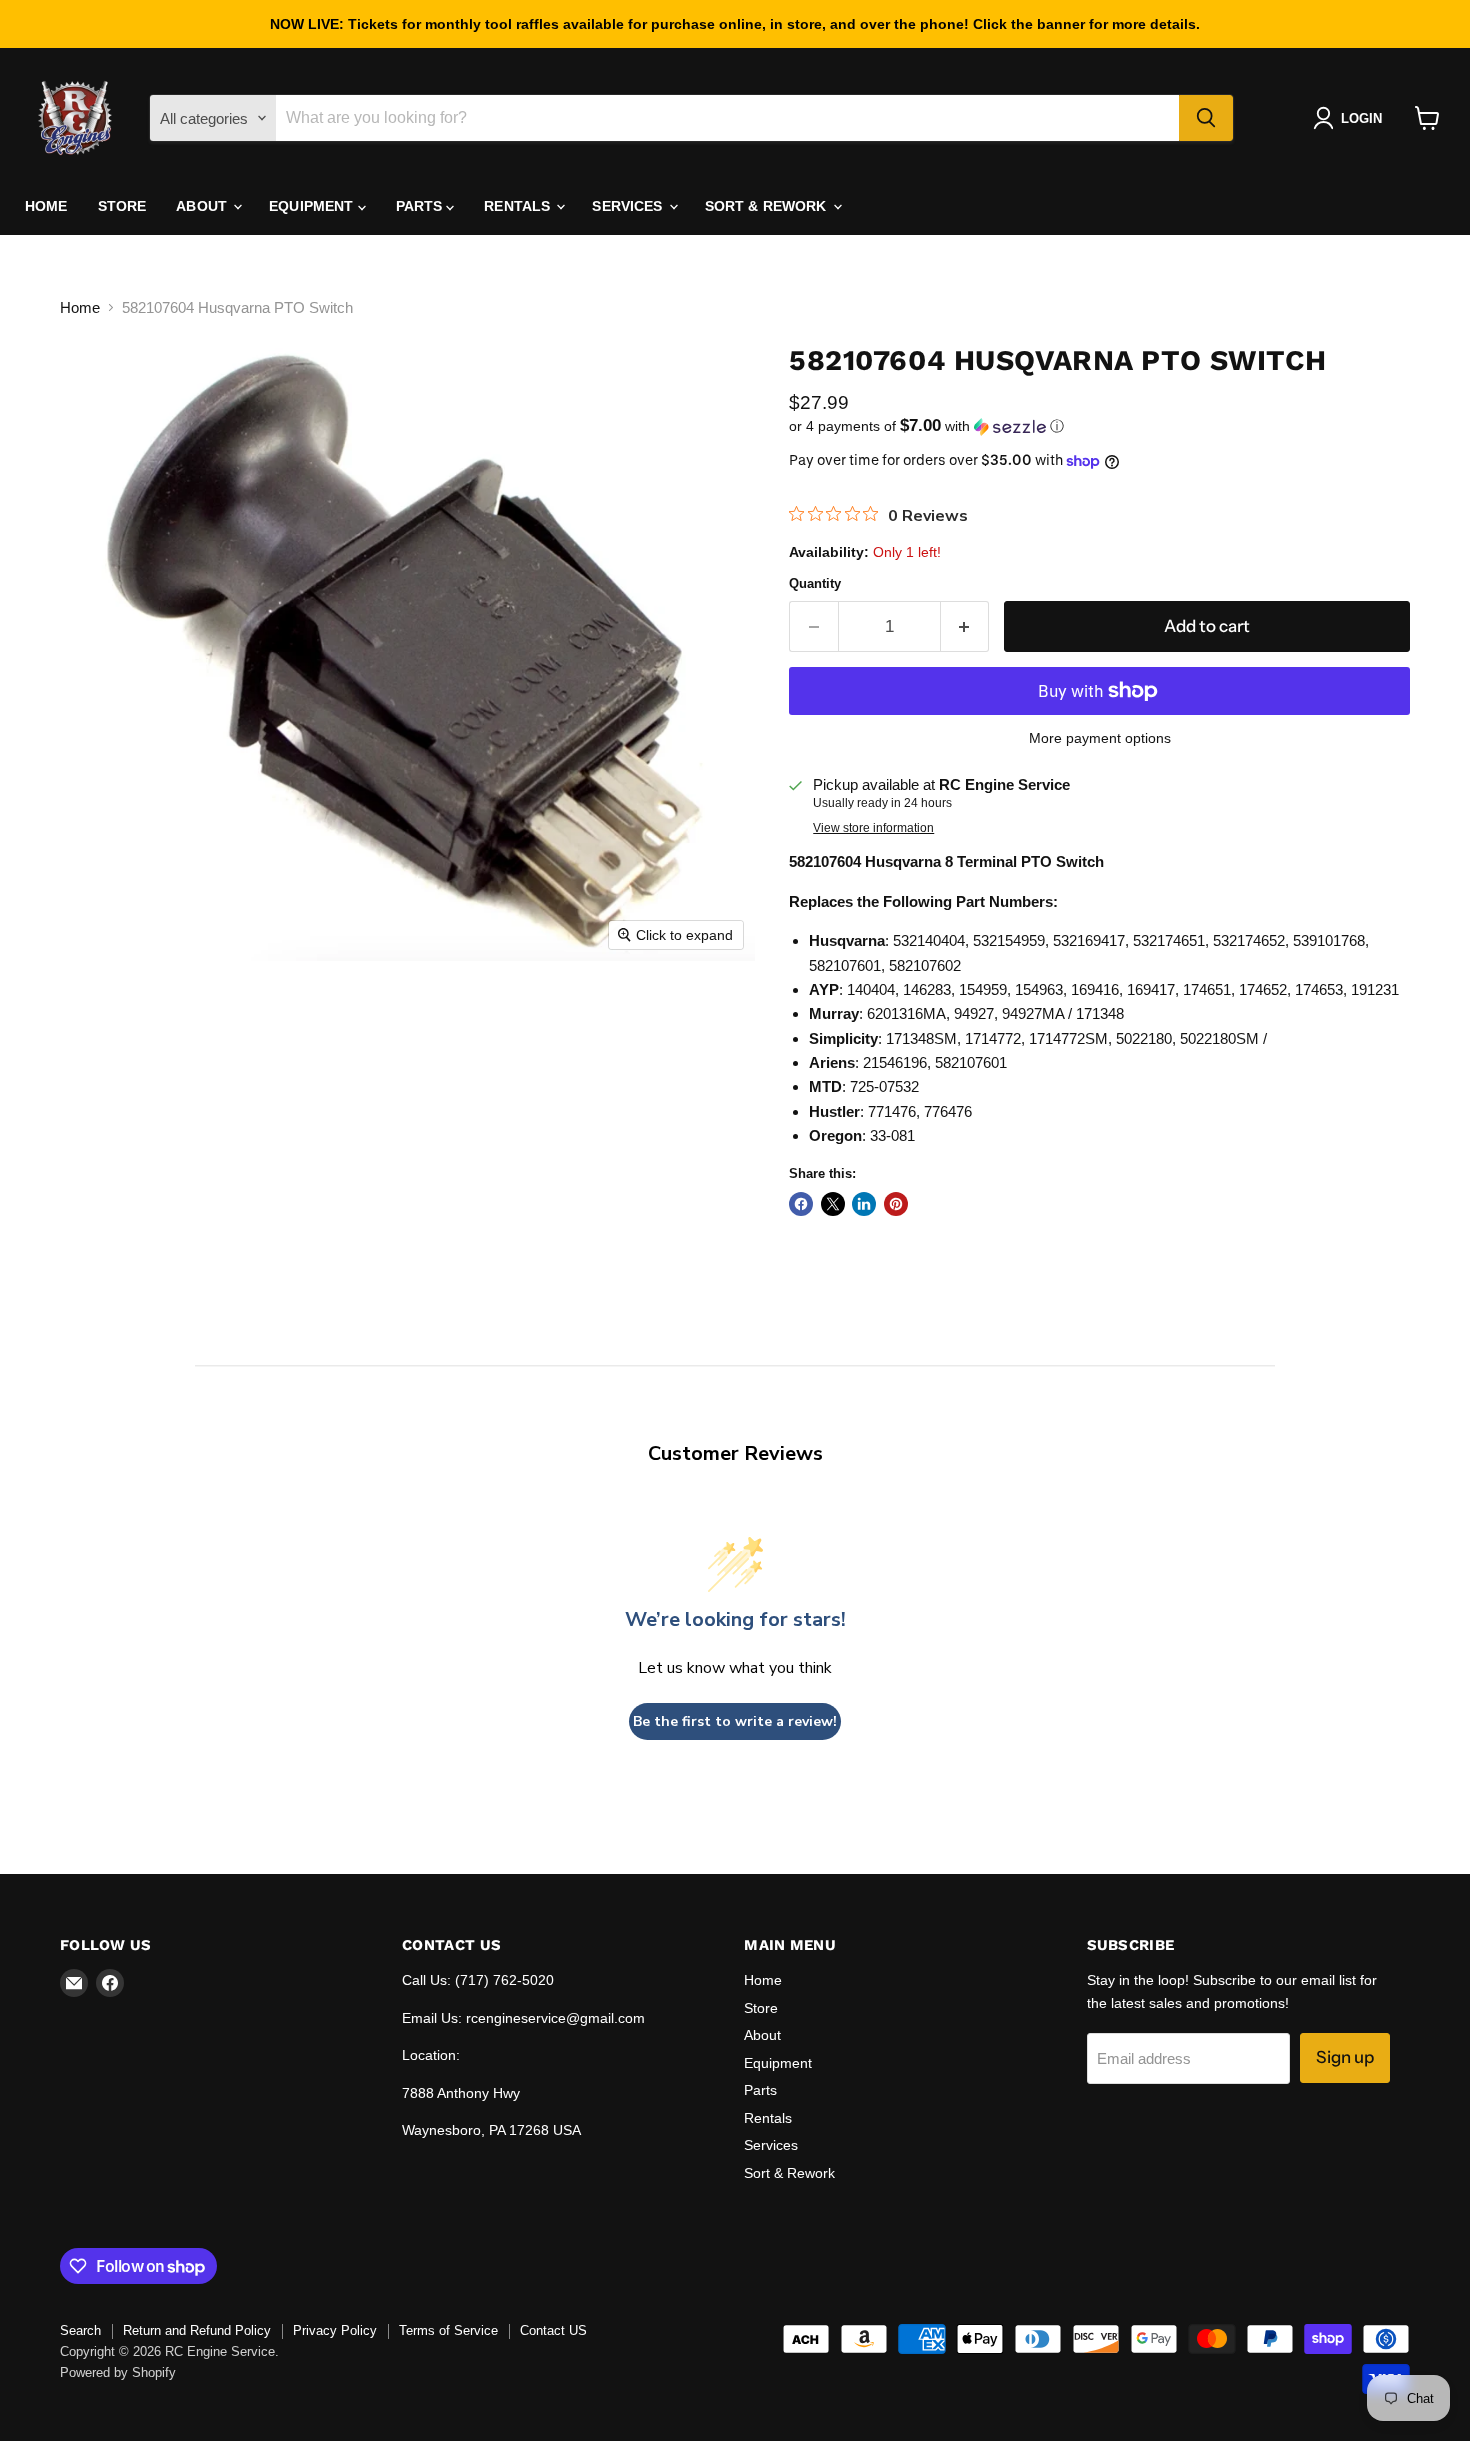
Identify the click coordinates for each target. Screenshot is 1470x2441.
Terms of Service (448, 2330)
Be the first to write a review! (735, 1721)
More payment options (1100, 738)
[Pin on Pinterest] (896, 1204)
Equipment (313, 206)
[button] (1351, 118)
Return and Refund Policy (197, 2330)
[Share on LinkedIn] (864, 1204)
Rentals (519, 206)
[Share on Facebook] (801, 1204)
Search (80, 2330)
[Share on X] (833, 1204)
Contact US (553, 2330)
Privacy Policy (335, 2330)
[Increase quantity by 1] (965, 626)
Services (629, 206)
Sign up (1345, 2057)
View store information (873, 828)
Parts (421, 206)
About (203, 206)
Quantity (815, 583)
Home (46, 206)
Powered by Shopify (118, 2372)
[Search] (1206, 118)
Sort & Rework (768, 206)
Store (122, 206)
